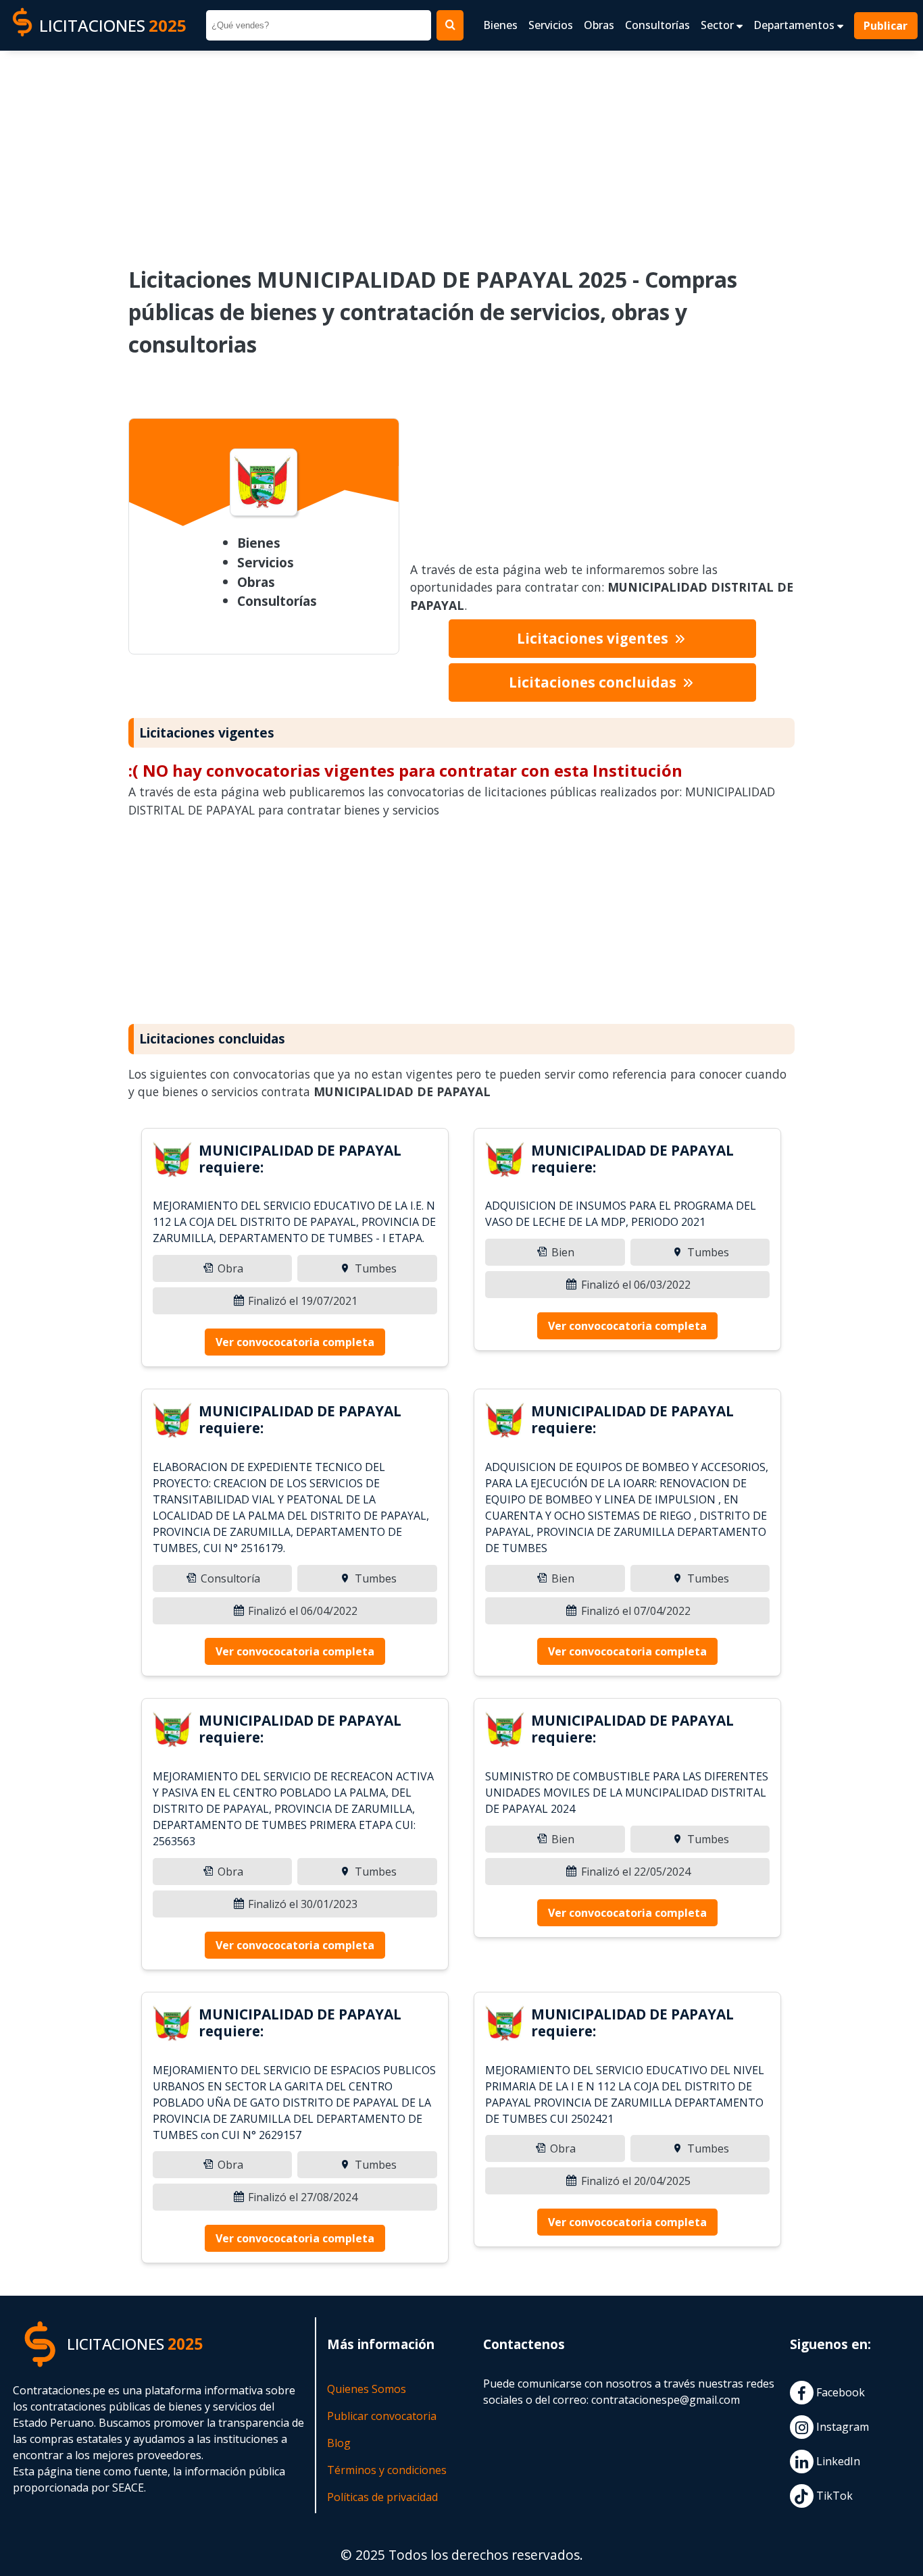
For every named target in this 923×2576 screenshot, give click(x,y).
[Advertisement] (461, 149)
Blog (339, 2443)
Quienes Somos (367, 2389)
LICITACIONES (113, 25)
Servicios (551, 25)
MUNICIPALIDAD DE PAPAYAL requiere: (300, 1159)
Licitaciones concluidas (594, 682)
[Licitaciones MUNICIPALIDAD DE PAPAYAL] (173, 1162)
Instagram (841, 2427)
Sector (719, 25)
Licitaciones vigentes (594, 638)
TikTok (833, 2496)
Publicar (886, 26)
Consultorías (657, 25)
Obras (599, 25)
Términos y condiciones (387, 2470)
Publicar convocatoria (382, 2416)
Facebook (839, 2393)
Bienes (500, 25)
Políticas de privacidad (382, 2497)
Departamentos (795, 25)
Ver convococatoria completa (295, 1342)
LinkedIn (837, 2462)
